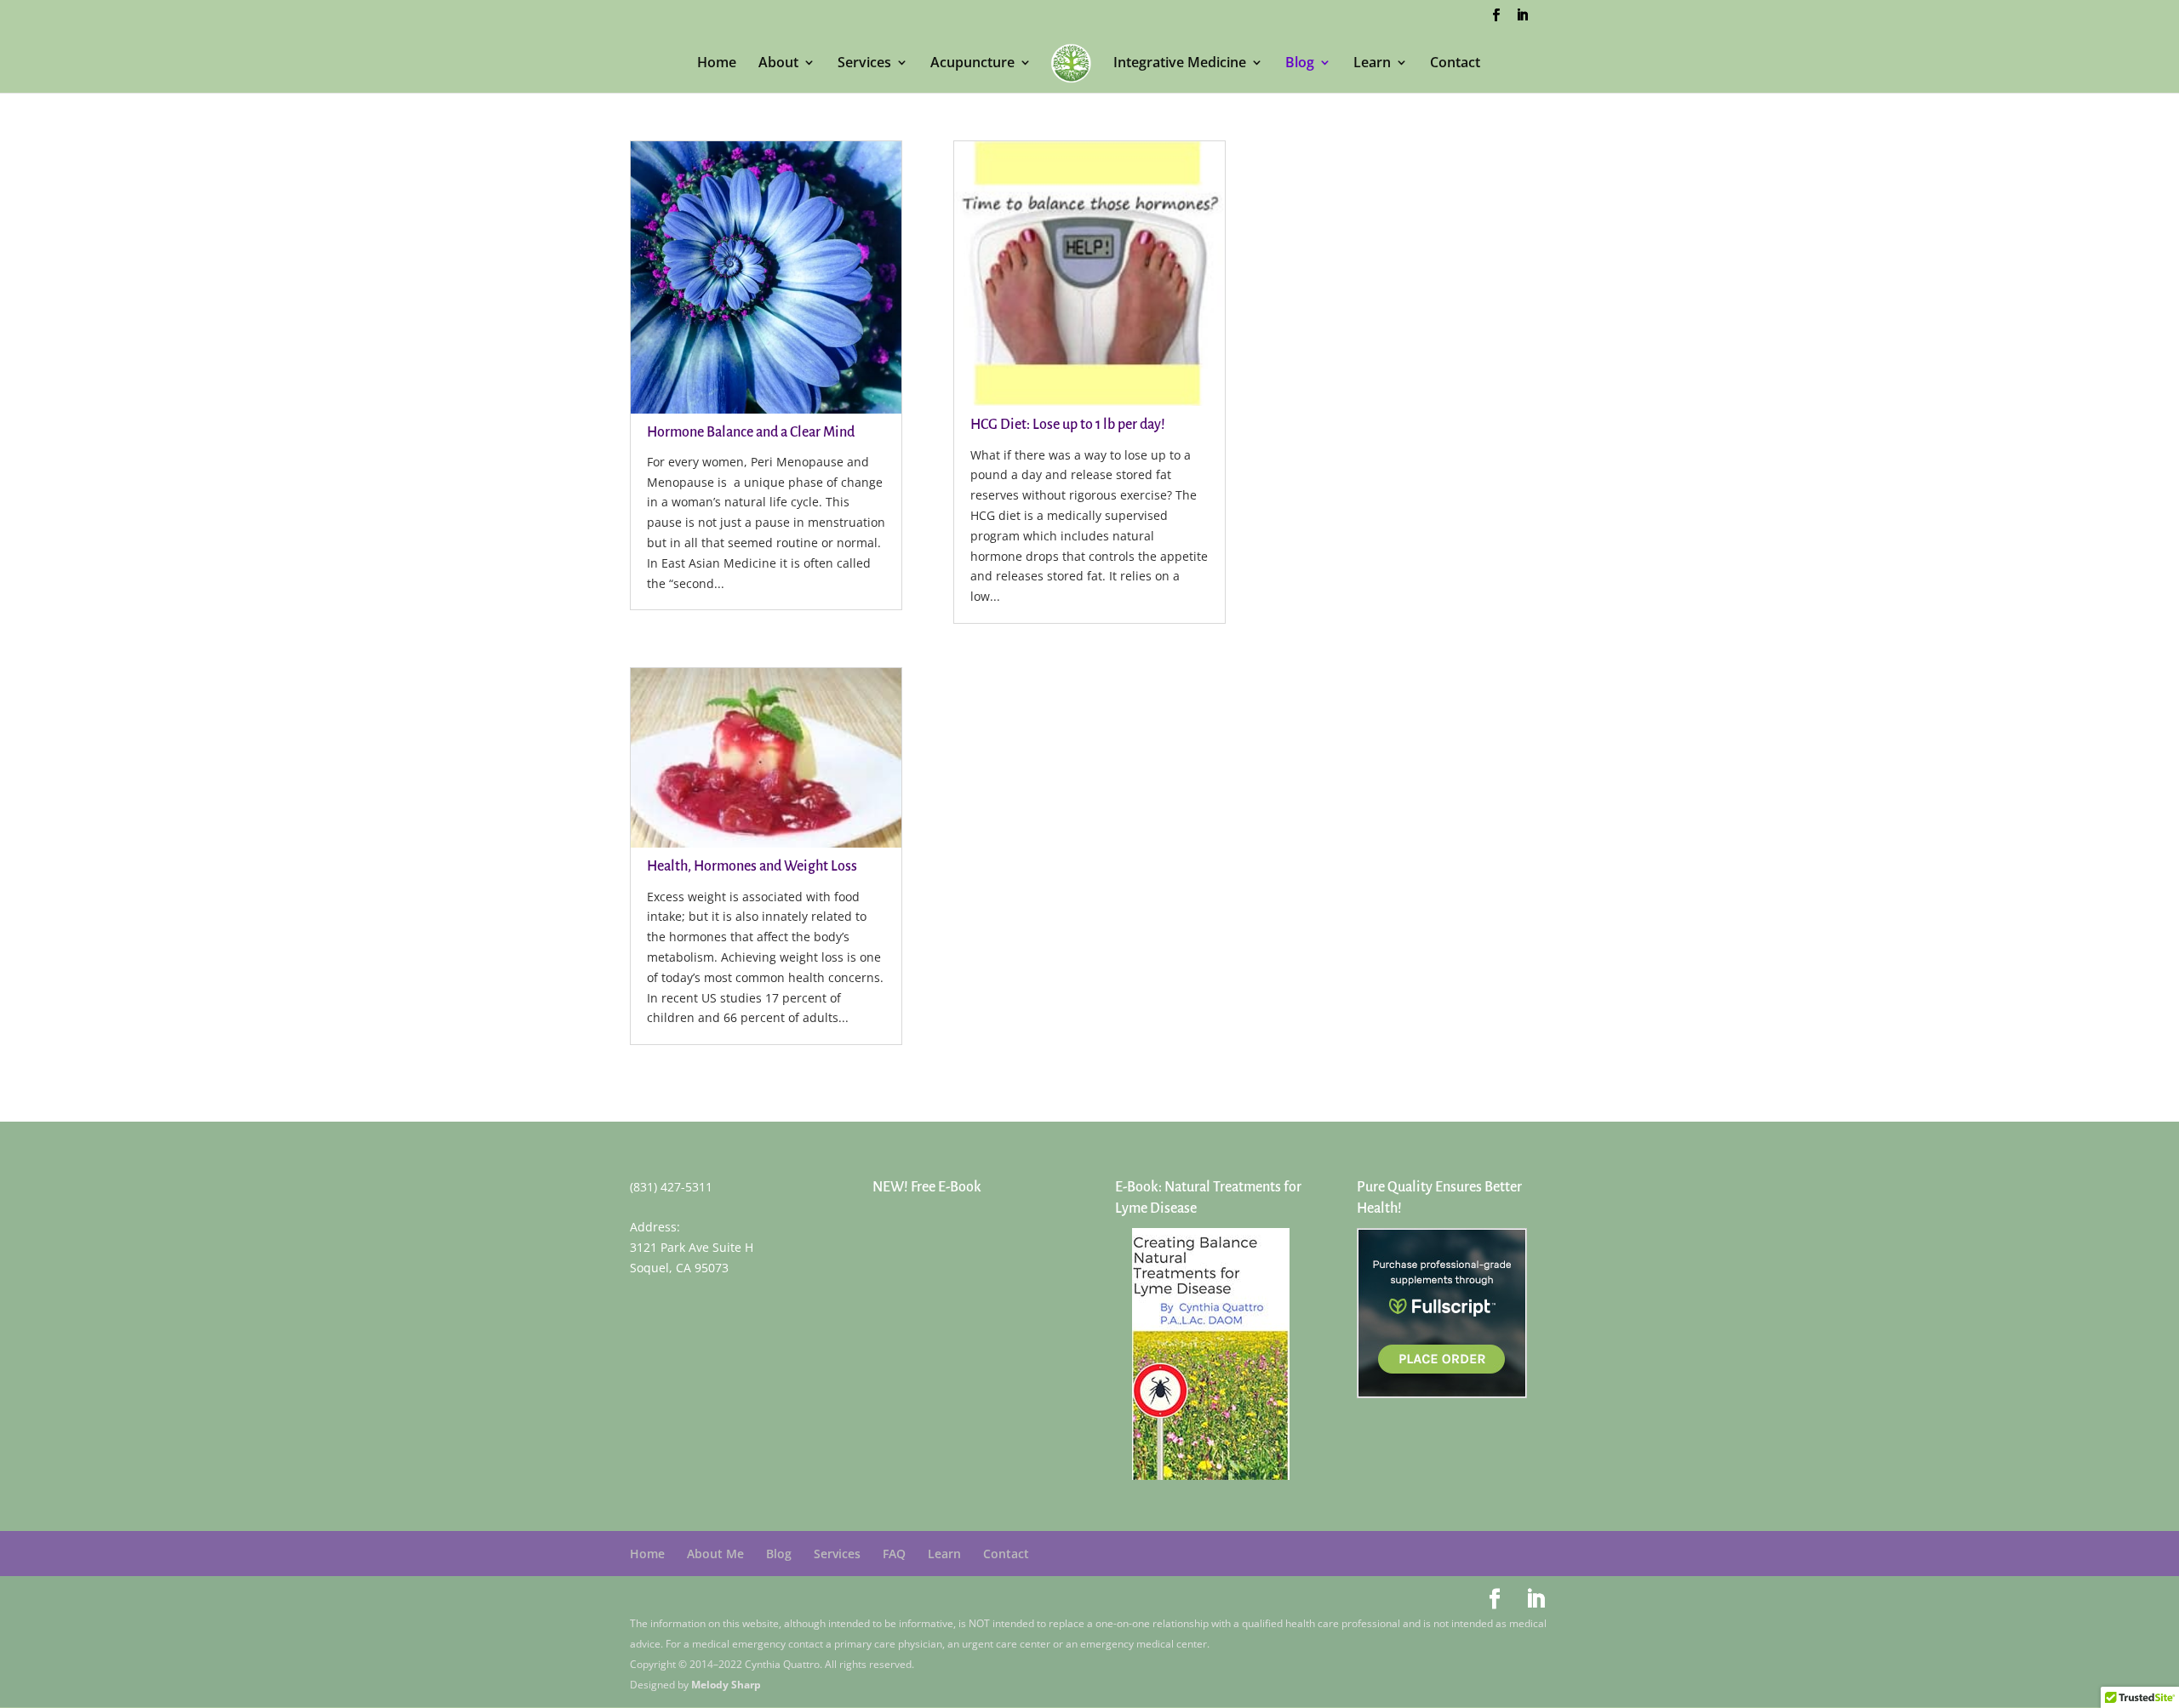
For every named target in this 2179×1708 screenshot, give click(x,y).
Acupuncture (972, 64)
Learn (1372, 64)
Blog (1300, 64)
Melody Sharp (726, 1685)
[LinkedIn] (1522, 20)
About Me (715, 1554)
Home (717, 64)
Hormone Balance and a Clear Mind (751, 432)
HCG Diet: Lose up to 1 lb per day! (1068, 425)
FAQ (894, 1554)
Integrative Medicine (1180, 64)
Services (864, 64)
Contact (1455, 64)
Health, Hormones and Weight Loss (752, 866)
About (778, 64)
